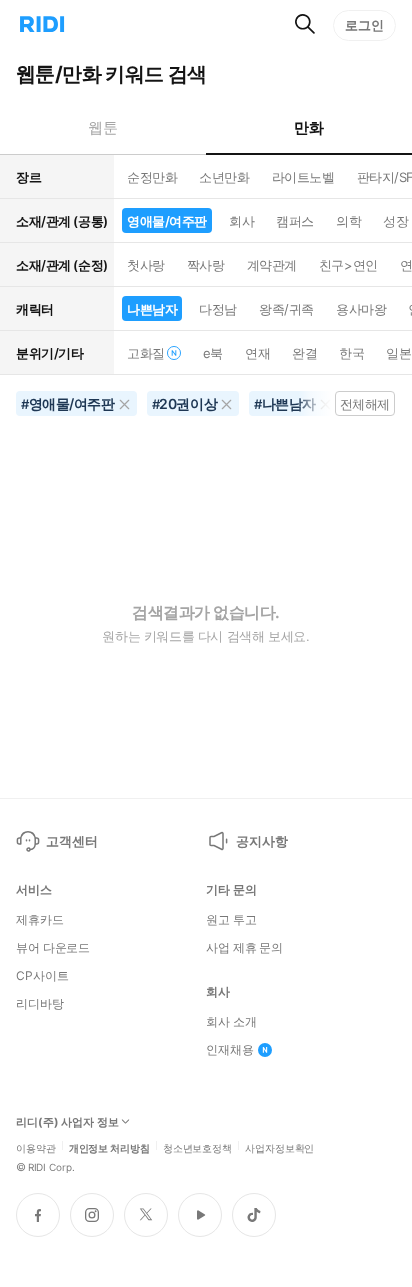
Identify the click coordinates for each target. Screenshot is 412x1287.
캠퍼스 (295, 221)
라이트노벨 (303, 177)
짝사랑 (206, 265)
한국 (351, 353)
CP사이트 (42, 976)
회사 (241, 221)
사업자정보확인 (279, 1147)
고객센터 (71, 841)
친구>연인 (348, 265)
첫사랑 (146, 265)
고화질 (146, 353)
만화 (308, 127)
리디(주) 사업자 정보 (67, 1122)
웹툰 (102, 127)
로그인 (364, 25)
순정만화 (152, 177)
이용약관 (36, 1147)
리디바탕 (40, 1004)
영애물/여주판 (167, 221)
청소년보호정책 (197, 1147)
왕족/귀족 (286, 309)
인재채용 (230, 1050)
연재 (257, 353)
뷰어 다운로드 (53, 948)
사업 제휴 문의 (244, 948)
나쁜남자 (152, 309)
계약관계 (272, 265)
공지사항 (261, 841)
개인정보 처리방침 (109, 1147)
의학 (348, 221)
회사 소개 (231, 1022)
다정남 (218, 309)
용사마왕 (361, 309)
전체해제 (365, 404)
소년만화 (224, 177)
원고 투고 (231, 920)
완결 (304, 353)
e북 (213, 353)
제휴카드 (40, 920)
